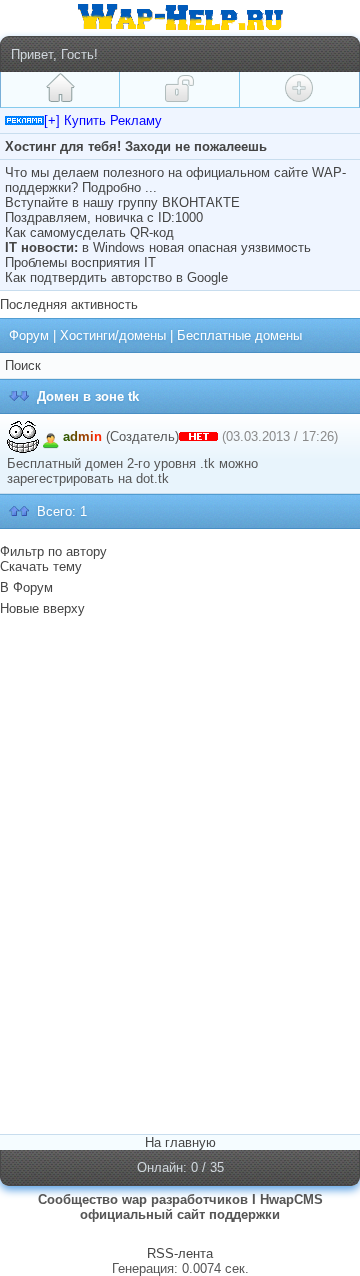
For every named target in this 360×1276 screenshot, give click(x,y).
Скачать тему (41, 566)
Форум (29, 335)
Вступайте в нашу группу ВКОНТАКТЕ (122, 202)
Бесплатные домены (239, 335)
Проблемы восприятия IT (80, 262)
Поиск (23, 365)
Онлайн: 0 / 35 (180, 1167)
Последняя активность (69, 304)
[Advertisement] (180, 747)
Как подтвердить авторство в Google (116, 277)
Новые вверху (42, 608)
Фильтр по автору (53, 551)
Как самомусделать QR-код (89, 232)
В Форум (26, 587)
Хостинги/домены (113, 335)
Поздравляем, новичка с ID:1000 (104, 217)
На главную (180, 1142)
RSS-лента (180, 1253)
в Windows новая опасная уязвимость (196, 247)
